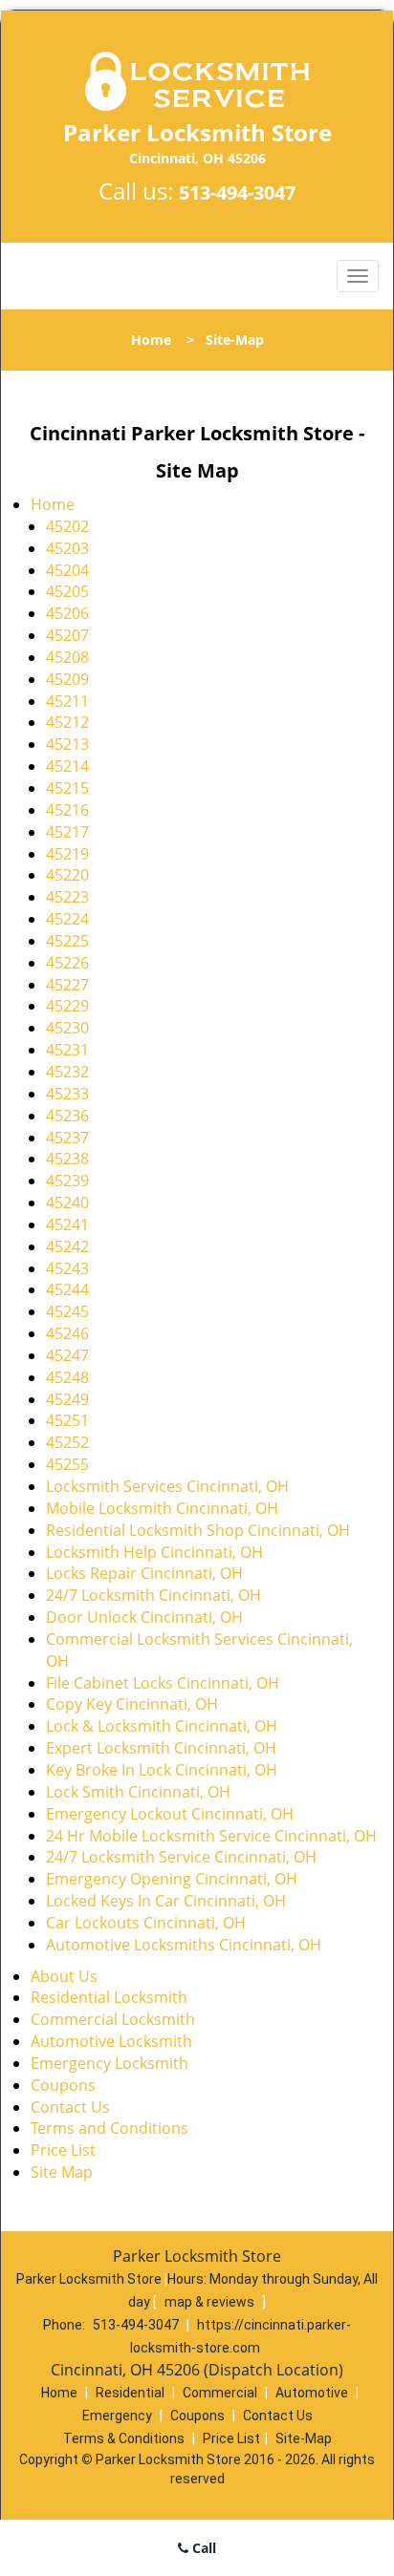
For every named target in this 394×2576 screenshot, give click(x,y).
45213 (67, 744)
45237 (67, 1138)
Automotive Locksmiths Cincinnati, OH (184, 1945)
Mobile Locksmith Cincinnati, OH (162, 1508)
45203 (67, 548)
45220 (67, 875)
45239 (67, 1181)
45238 (67, 1159)
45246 (67, 1333)
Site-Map (304, 2438)
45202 (67, 526)
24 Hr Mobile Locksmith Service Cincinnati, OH (211, 1836)
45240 (67, 1203)
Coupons (63, 2085)
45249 (67, 1399)
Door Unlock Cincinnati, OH (144, 1617)
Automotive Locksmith (111, 2041)
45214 (67, 766)
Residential (130, 2393)
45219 (67, 854)
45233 (67, 1094)
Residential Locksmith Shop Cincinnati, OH (198, 1530)
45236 (67, 1116)
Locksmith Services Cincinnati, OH (167, 1486)
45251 (67, 1420)
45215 (67, 788)
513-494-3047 (237, 192)
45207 (67, 635)
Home (151, 340)
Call (202, 2548)
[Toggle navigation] (358, 276)
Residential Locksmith (109, 1997)
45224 (67, 919)
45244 (67, 1289)
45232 (67, 1072)
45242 (67, 1246)
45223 (67, 897)
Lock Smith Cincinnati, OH (138, 1792)
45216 (67, 810)
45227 (67, 985)
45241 (67, 1224)
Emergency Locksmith (109, 2063)
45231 (67, 1050)
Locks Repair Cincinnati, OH (144, 1573)
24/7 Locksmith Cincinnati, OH (153, 1595)
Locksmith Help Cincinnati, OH (154, 1552)
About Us (64, 1976)
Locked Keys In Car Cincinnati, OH (166, 1901)
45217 (67, 832)
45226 (67, 963)
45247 (67, 1355)
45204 (67, 570)
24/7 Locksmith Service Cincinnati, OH (181, 1857)
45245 (67, 1311)
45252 (67, 1442)
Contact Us (70, 2107)
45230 (67, 1028)
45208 (67, 657)
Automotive (312, 2393)
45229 (67, 1006)
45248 (67, 1377)
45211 (67, 701)
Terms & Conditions (124, 2438)
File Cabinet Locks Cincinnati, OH (163, 1683)
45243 (67, 1268)
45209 (67, 679)
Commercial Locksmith (113, 2019)
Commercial (220, 2393)
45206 (67, 613)
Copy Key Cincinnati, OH (132, 1704)
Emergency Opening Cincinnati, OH (172, 1879)
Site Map (62, 2172)
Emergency (117, 2416)
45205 (67, 591)
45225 (67, 941)
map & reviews (211, 2302)
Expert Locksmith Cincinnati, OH (161, 1748)
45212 (67, 722)
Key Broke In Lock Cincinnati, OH (162, 1770)
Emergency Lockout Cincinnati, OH (170, 1814)
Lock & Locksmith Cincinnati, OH (162, 1726)
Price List (63, 2150)
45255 (67, 1464)
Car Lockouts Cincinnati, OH (146, 1923)
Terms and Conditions (109, 2128)
